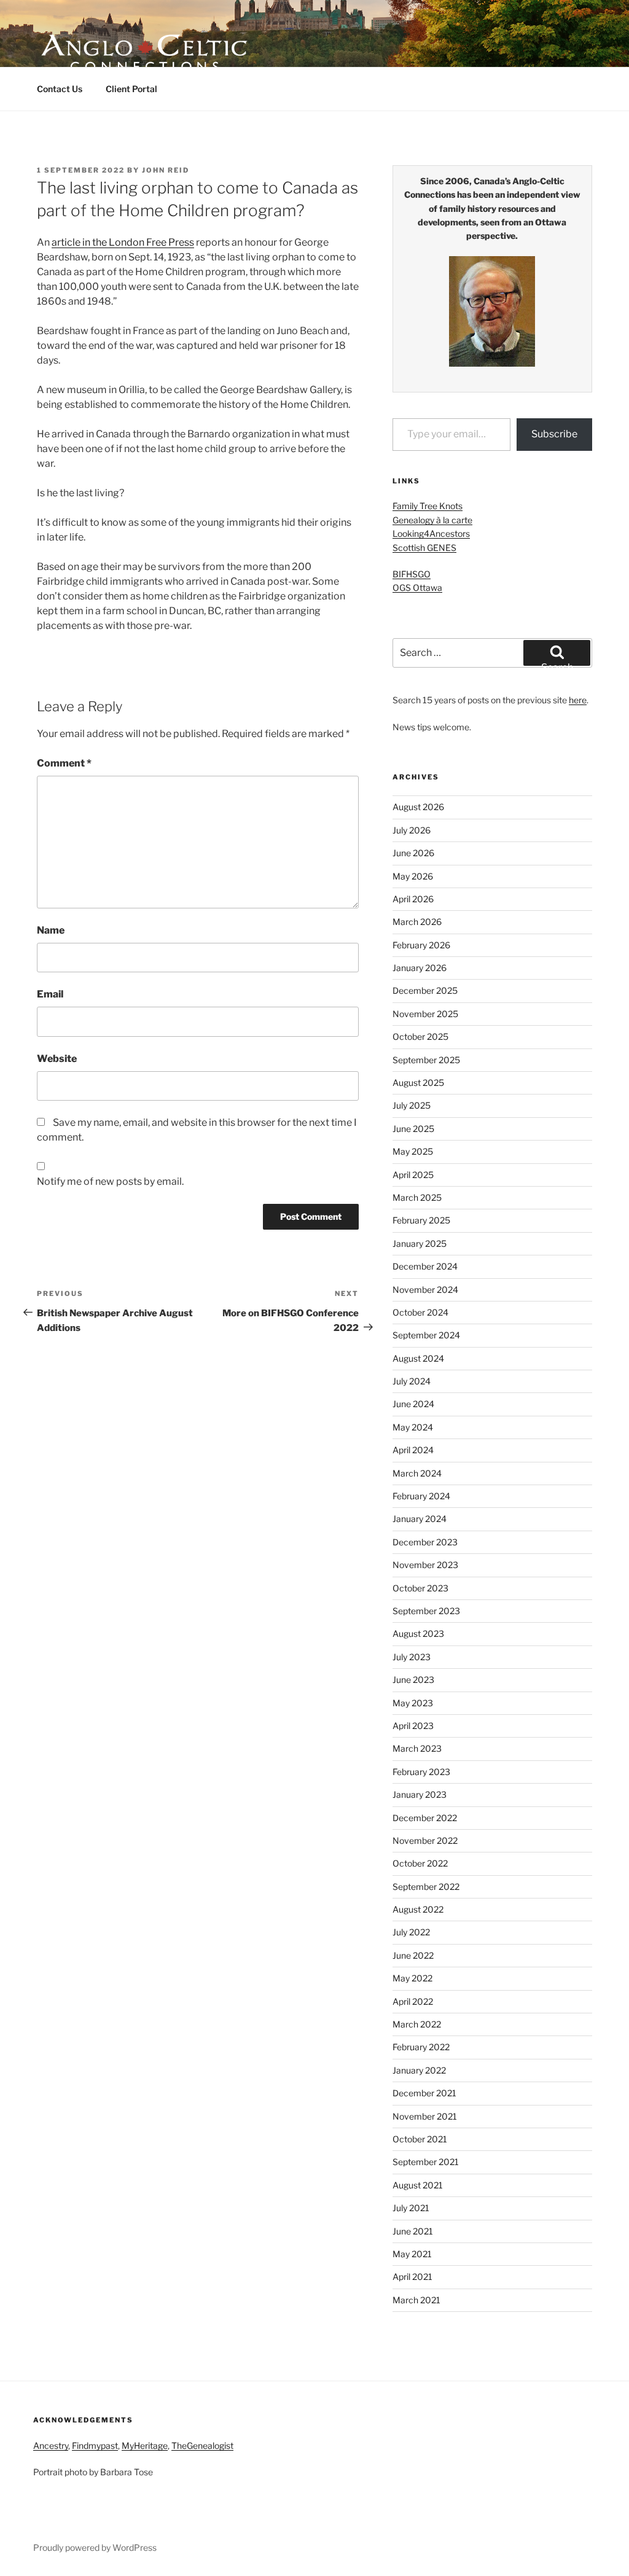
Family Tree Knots (428, 506)
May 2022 (412, 1978)
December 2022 (425, 1818)
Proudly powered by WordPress (95, 2547)
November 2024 (425, 1290)
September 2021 (426, 2162)
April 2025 (413, 1175)
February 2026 (421, 945)
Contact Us (60, 89)
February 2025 (421, 1220)
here (578, 700)
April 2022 (413, 2001)
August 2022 (418, 1909)
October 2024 (420, 1312)
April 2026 (413, 899)
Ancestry (51, 2445)
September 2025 (426, 1060)
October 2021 (420, 2139)
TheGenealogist (202, 2445)
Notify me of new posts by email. (110, 1181)
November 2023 (425, 1565)
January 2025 (420, 1243)
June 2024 (413, 1404)
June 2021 (413, 2231)
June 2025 (413, 1129)
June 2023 (413, 1680)
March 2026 (417, 922)
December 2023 (425, 1542)
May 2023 (413, 1703)
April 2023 (413, 1726)
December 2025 (425, 990)
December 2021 (424, 2093)
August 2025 (418, 1083)
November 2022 (425, 1840)
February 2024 (421, 1496)
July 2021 (411, 2208)
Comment (64, 763)
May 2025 (413, 1151)
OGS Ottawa (417, 587)
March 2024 (417, 1473)
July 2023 (412, 1657)
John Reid (166, 170)
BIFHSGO (412, 574)
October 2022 (420, 1863)
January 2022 (419, 2070)
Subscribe (554, 434)
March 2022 (417, 2024)
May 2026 (413, 876)
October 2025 (420, 1036)
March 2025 (417, 1197)
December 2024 (425, 1266)
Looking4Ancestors (431, 533)
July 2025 (412, 1105)
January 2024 (420, 1519)
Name (51, 930)
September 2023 (426, 1611)
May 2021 (412, 2254)
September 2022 (426, 1887)
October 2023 (420, 1588)
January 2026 (420, 968)
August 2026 (418, 807)
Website (57, 1059)
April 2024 (413, 1450)
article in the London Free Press (123, 242)
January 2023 (420, 1794)
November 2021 (425, 2116)
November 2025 (425, 1014)
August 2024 (418, 1358)
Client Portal (131, 89)
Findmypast (95, 2445)
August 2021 (418, 2185)
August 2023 (418, 1633)
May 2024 (413, 1427)
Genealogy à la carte (432, 520)
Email (50, 994)
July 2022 (411, 1932)
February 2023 (421, 1772)
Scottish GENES (424, 548)
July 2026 (412, 830)
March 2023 (417, 1748)
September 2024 (426, 1335)
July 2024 (412, 1381)
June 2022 (413, 1955)
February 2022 (421, 2047)
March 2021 (416, 2300)
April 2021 (412, 2277)
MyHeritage (145, 2445)
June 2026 (413, 853)
